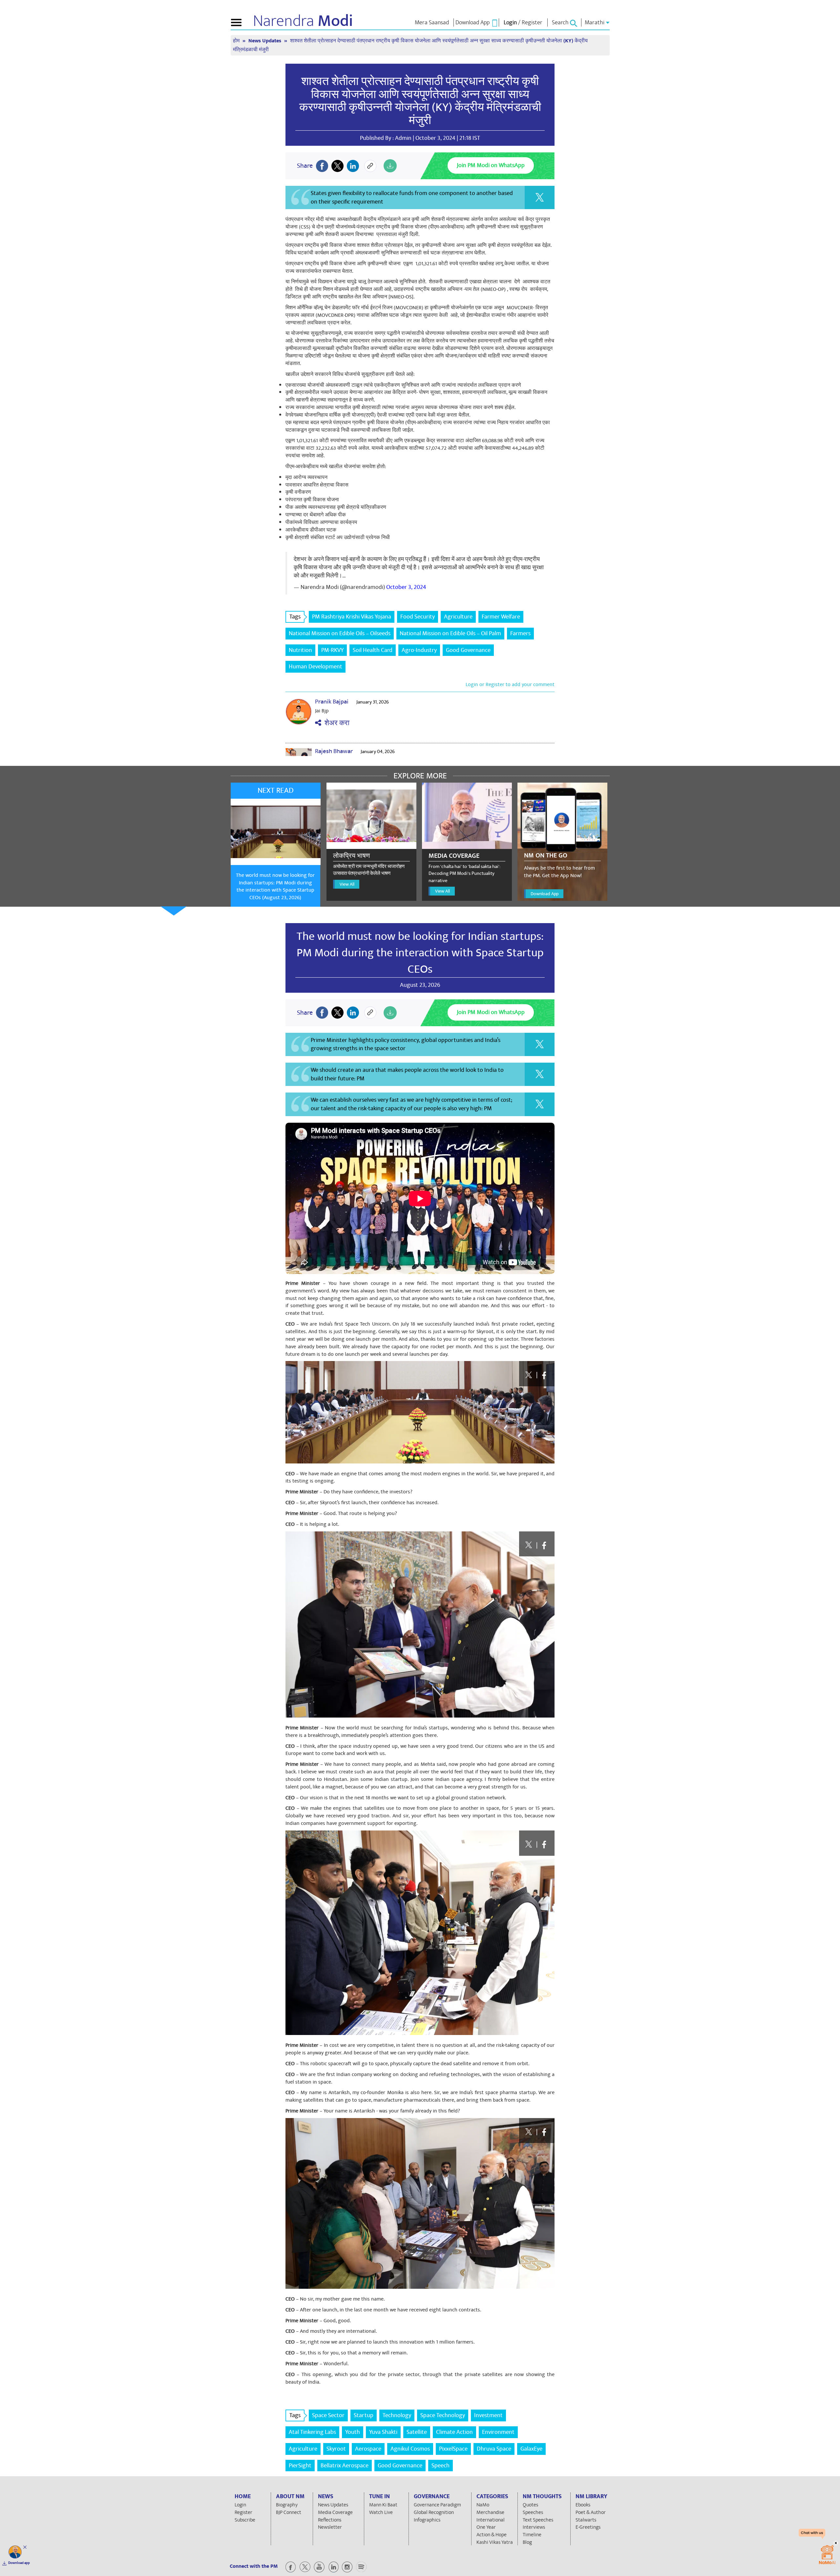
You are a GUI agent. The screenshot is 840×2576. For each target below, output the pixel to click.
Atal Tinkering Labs (312, 2432)
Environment (498, 2432)
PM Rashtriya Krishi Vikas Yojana (352, 617)
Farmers (520, 633)
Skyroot (336, 2449)
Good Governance (468, 650)
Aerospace (368, 2449)
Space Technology (443, 2415)
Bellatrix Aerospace (345, 2466)
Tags (295, 617)
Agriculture (458, 617)
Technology (397, 2415)
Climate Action (454, 2432)
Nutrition (300, 650)
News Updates (265, 41)
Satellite (417, 2432)
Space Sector (328, 2415)
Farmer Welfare (501, 617)
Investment (488, 2415)
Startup (364, 2415)
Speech (441, 2466)
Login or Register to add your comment (510, 684)
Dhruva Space (494, 2449)
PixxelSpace (453, 2449)
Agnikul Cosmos (410, 2449)
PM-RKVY (332, 650)
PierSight (300, 2466)
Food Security (418, 617)
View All (347, 884)
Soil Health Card (373, 650)
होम (237, 41)
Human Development (315, 667)
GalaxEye (531, 2449)
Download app (19, 2563)
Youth (353, 2432)
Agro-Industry (419, 650)
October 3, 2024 (406, 587)
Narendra (303, 21)
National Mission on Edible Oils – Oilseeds (340, 633)
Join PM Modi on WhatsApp (491, 165)
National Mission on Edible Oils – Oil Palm (450, 633)
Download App (545, 894)
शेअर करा (335, 723)
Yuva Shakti (383, 2432)
